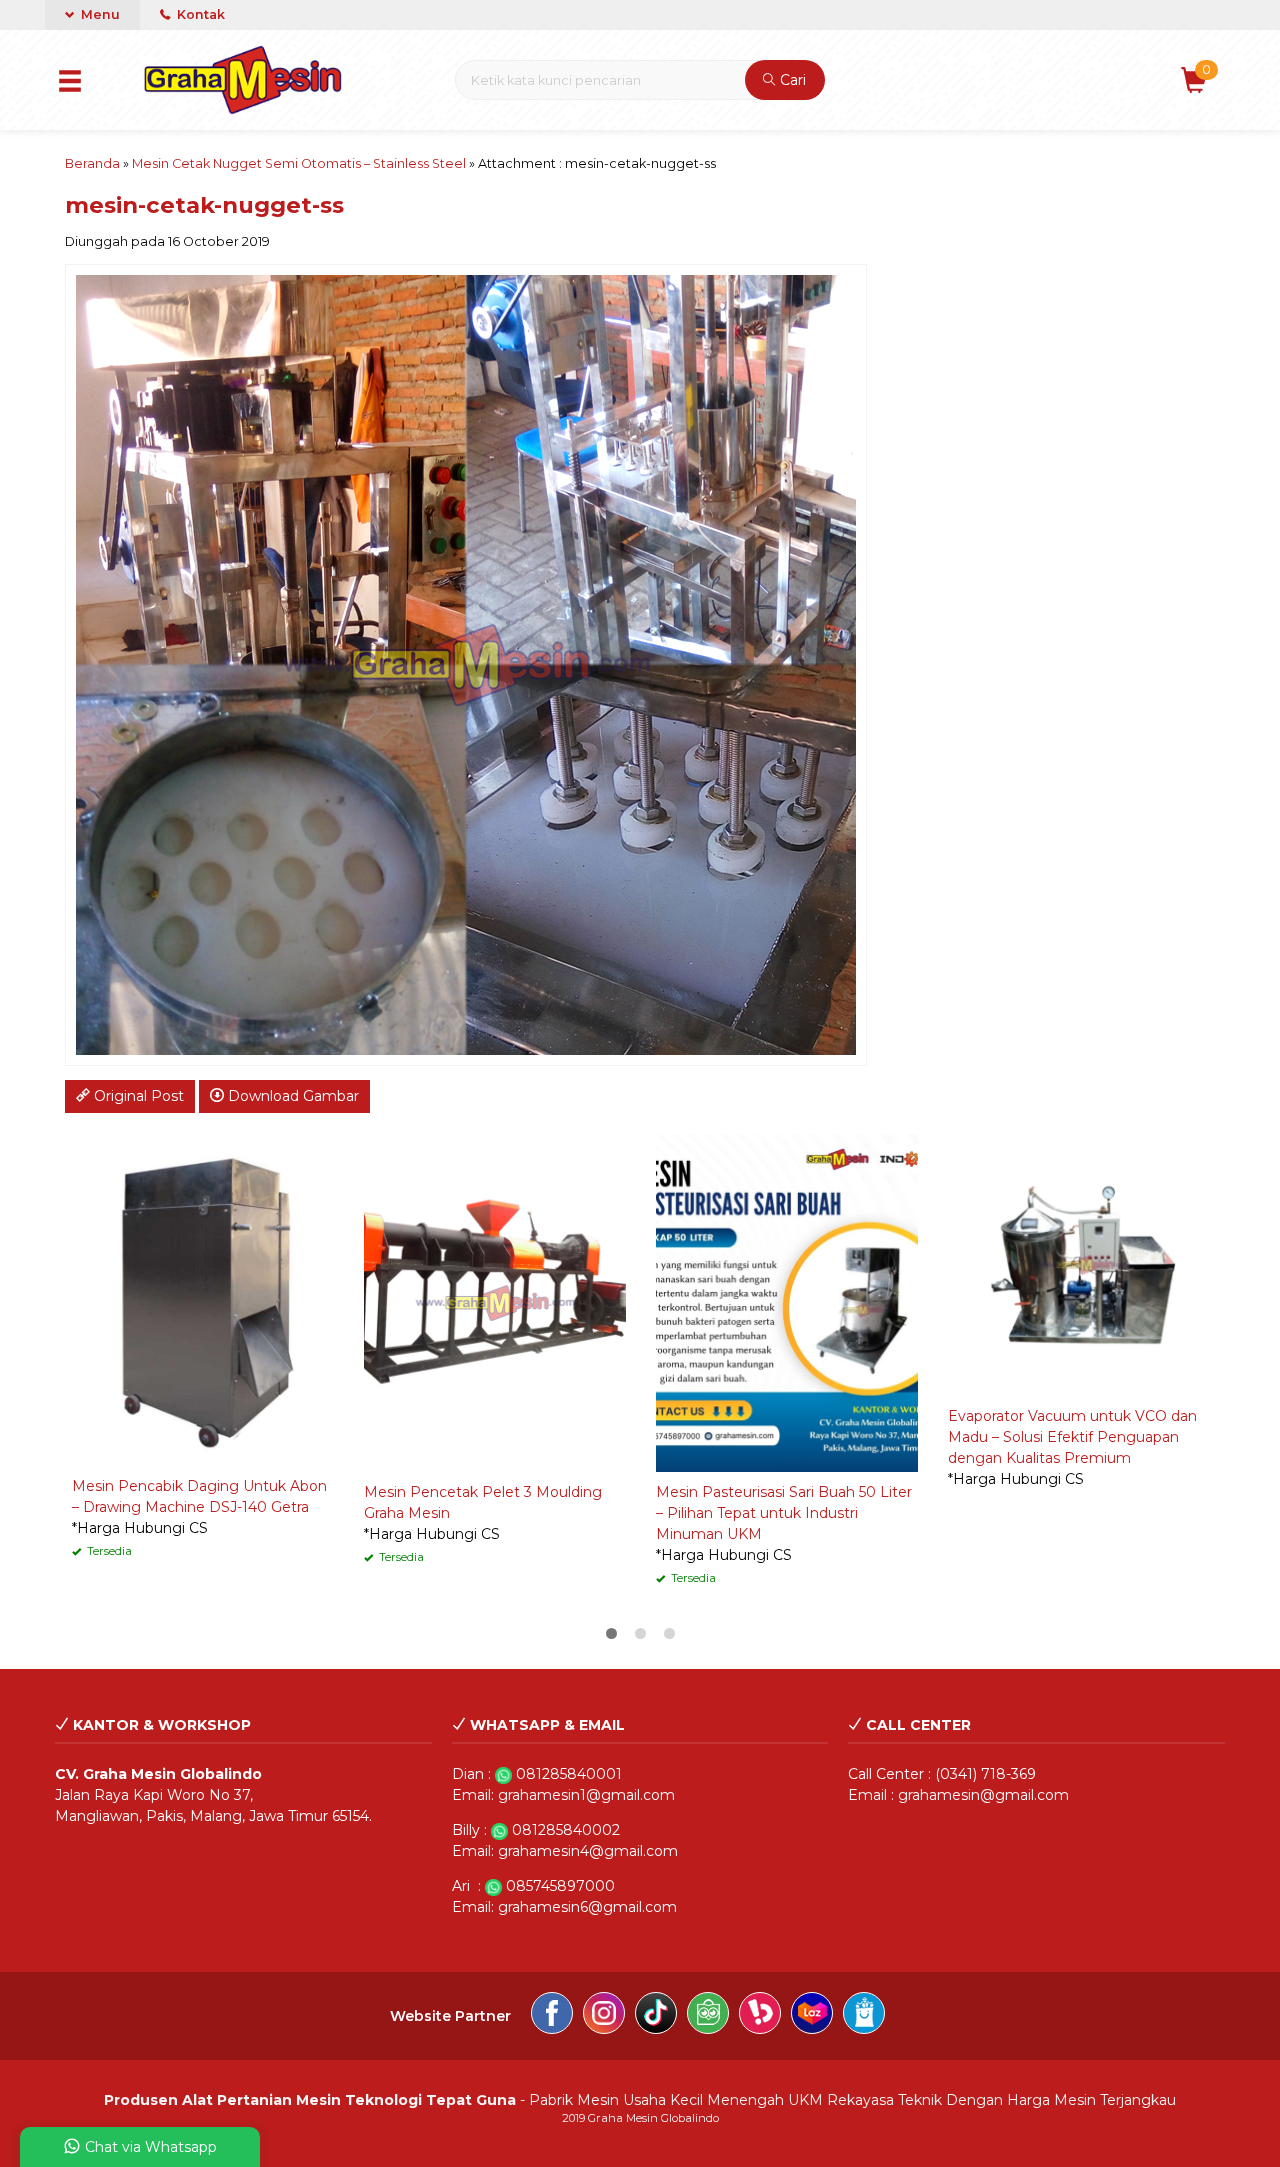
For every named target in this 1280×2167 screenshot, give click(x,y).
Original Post (137, 1096)
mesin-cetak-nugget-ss (204, 205)
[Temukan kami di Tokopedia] (708, 2016)
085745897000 (560, 1886)
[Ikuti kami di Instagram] (604, 2016)
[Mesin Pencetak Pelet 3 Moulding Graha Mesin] (495, 1302)
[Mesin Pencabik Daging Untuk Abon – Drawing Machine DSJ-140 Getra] (203, 1299)
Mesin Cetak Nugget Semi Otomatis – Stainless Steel (299, 163)
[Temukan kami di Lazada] (812, 2016)
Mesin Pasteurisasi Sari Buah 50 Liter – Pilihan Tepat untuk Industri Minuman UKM (784, 1513)
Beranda (92, 163)
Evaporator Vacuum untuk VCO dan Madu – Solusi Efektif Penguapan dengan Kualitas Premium (1072, 1437)
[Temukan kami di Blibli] (864, 2016)
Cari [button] (791, 80)
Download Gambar (291, 1096)
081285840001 (569, 1774)
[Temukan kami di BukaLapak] (760, 2016)
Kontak (199, 14)
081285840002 (566, 1830)
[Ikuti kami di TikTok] (656, 2016)
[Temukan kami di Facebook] (552, 2016)
